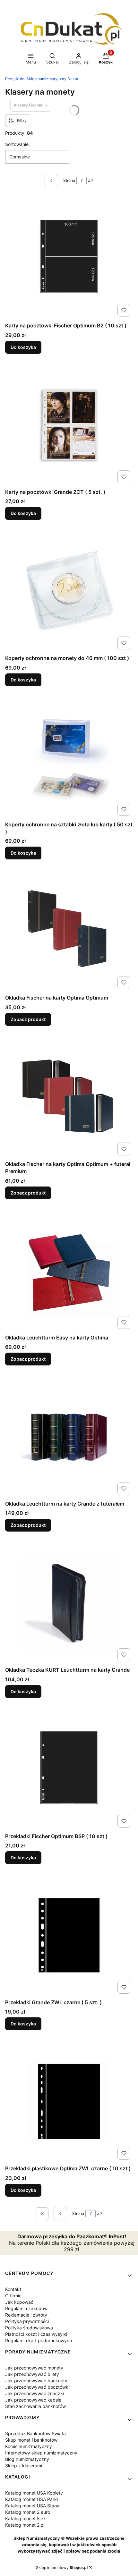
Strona (69, 180)
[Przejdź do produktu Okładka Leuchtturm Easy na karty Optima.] (69, 1271)
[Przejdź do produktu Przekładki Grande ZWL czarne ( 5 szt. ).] (69, 1935)
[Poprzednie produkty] (60, 2214)
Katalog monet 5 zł (25, 2518)
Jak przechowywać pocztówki (37, 2387)
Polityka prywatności (27, 2321)
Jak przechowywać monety (34, 2368)
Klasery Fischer (31, 105)
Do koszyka (23, 347)
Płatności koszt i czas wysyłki (36, 2334)
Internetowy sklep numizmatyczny (41, 2453)
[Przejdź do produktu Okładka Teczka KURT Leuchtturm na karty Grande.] (69, 1603)
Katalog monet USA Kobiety (34, 2493)
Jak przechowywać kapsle (33, 2400)
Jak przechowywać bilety (32, 2374)
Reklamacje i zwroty (26, 2315)
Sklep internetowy (62, 2568)
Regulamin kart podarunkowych (39, 2340)
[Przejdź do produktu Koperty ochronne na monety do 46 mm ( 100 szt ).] (69, 591)
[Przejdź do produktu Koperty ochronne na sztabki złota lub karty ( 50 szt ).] (69, 757)
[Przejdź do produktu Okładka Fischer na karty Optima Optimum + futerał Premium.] (69, 1097)
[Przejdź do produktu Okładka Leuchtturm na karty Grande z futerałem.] (69, 1437)
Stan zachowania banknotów (35, 2406)
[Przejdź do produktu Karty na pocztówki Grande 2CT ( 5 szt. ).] (69, 425)
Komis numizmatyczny (29, 2446)
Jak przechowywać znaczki (34, 2393)
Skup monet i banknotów (31, 2440)
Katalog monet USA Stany (32, 2506)
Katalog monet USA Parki (31, 2499)
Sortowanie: (17, 144)
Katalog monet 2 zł (25, 2525)
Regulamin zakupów (26, 2308)
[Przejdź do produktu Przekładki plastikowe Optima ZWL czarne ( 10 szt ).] (69, 2101)
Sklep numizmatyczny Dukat (42, 79)
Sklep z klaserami (24, 2466)
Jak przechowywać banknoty (36, 2381)
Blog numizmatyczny (27, 2459)
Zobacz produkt (28, 1019)
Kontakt (13, 2289)
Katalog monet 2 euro (28, 2512)
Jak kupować (19, 2302)
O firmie (13, 2296)
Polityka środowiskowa (29, 2328)
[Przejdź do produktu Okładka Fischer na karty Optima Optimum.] (69, 931)
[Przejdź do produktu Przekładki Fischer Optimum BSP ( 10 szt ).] (69, 1769)
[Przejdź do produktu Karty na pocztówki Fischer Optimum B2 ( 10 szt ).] (69, 258)
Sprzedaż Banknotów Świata (35, 2433)
